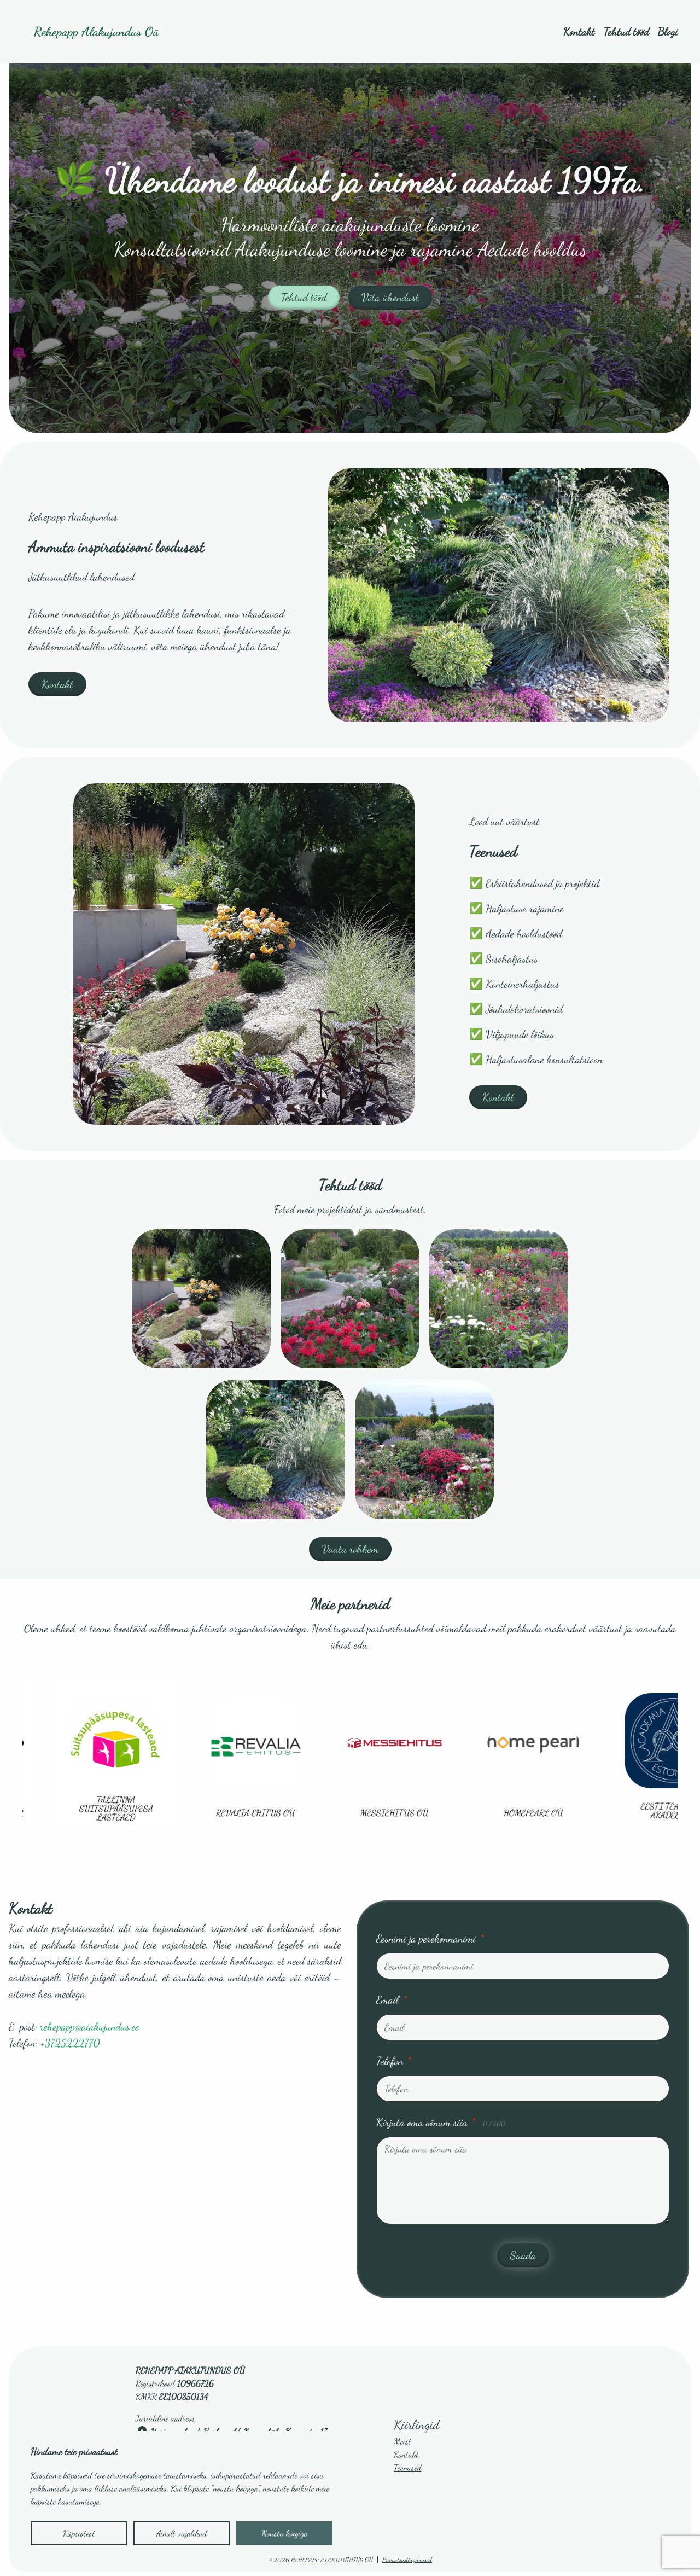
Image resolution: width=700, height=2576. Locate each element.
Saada (523, 2255)
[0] (201, 1299)
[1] (350, 1299)
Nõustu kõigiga (285, 2533)
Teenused (408, 2467)
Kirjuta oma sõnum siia (441, 2123)
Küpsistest (79, 2533)
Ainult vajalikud (182, 2533)
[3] (276, 1450)
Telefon (394, 2061)
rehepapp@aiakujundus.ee (89, 2027)
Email (392, 2000)
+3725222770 (70, 2043)
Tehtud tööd (626, 32)
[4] (424, 1450)
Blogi (668, 32)
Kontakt (579, 32)
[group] (196, 1755)
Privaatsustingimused (407, 2560)
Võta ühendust (390, 298)
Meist (402, 2441)
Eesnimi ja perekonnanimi (430, 1939)
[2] (499, 1299)
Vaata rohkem (350, 1549)
